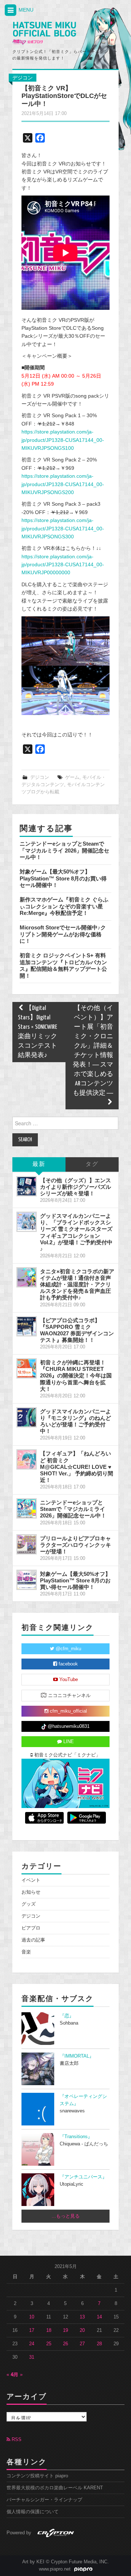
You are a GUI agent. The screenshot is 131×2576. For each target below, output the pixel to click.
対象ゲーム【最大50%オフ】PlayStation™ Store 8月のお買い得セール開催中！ (63, 878)
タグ (92, 1164)
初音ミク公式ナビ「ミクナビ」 (67, 1755)
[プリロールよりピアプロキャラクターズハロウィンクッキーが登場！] (27, 1544)
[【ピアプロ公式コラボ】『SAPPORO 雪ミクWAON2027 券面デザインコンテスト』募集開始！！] (27, 1326)
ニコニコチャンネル (69, 1696)
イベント (31, 1880)
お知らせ (31, 1892)
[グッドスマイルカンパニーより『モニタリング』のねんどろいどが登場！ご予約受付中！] (27, 1417)
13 (82, 2317)
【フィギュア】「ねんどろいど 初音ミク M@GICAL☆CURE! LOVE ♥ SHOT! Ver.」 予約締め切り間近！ (77, 1467)
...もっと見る (66, 2216)
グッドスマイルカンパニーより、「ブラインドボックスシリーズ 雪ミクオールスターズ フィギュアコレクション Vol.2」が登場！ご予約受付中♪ (76, 1232)
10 (32, 2317)
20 (82, 2330)
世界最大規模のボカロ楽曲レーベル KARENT (55, 2488)
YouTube (68, 1680)
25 (49, 2344)
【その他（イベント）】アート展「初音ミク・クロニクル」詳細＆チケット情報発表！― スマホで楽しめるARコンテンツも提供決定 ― (93, 1051)
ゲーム (72, 777)
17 (32, 2330)
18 (49, 2330)
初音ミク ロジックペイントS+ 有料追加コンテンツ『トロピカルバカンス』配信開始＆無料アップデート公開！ (63, 965)
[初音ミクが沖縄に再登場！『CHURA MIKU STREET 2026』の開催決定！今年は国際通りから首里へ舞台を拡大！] (27, 1368)
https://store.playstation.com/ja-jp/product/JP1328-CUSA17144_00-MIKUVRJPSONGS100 (63, 440)
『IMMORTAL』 (77, 2056)
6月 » (17, 2375)
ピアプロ (31, 1928)
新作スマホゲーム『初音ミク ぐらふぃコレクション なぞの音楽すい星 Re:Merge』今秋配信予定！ (64, 906)
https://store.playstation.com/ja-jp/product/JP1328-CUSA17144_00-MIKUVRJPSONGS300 (63, 528)
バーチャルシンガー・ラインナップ (44, 2500)
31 (32, 2357)
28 (99, 2344)
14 (99, 2317)
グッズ (29, 1904)
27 (82, 2344)
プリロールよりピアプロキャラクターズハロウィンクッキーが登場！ (76, 1545)
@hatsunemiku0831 (68, 1726)
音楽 (26, 1952)
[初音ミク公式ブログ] (44, 33)
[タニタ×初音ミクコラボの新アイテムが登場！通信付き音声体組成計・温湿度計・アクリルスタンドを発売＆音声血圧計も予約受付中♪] (27, 1277)
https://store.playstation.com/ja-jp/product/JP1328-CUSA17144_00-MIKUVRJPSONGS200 (63, 484)
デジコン (23, 78)
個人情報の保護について (33, 2512)
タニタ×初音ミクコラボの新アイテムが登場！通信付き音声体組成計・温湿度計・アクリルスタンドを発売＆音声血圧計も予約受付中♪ (77, 1285)
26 (65, 2344)
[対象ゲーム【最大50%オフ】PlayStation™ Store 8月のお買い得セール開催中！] (27, 1580)
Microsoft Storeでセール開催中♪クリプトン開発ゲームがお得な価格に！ (63, 934)
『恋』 (67, 2016)
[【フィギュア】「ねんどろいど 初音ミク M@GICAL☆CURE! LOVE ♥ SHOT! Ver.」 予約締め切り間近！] (27, 1459)
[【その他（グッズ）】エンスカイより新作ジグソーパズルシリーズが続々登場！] (27, 1186)
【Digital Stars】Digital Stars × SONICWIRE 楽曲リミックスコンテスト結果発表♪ (37, 1032)
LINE (68, 1742)
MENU (25, 10)
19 (65, 2330)
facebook (68, 1664)
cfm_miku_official (68, 1711)
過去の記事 (33, 1940)
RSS (16, 2440)
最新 (39, 1164)
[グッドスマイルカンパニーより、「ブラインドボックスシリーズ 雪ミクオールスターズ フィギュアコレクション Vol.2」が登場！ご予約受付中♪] (27, 1222)
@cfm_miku (68, 1649)
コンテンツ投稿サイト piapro (37, 2476)
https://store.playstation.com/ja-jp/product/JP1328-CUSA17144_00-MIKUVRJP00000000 (63, 565)
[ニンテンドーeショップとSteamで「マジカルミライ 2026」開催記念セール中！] (27, 1508)
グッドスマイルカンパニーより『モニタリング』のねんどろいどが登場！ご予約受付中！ (76, 1421)
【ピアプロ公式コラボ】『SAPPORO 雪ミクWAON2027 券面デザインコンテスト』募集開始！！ (77, 1330)
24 (32, 2344)
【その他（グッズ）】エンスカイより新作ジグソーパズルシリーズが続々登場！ (76, 1187)
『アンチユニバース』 (83, 2177)
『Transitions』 (76, 2137)
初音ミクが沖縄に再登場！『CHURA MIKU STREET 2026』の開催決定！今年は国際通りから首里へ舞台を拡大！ (76, 1376)
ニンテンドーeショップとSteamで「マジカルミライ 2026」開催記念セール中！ (64, 850)
